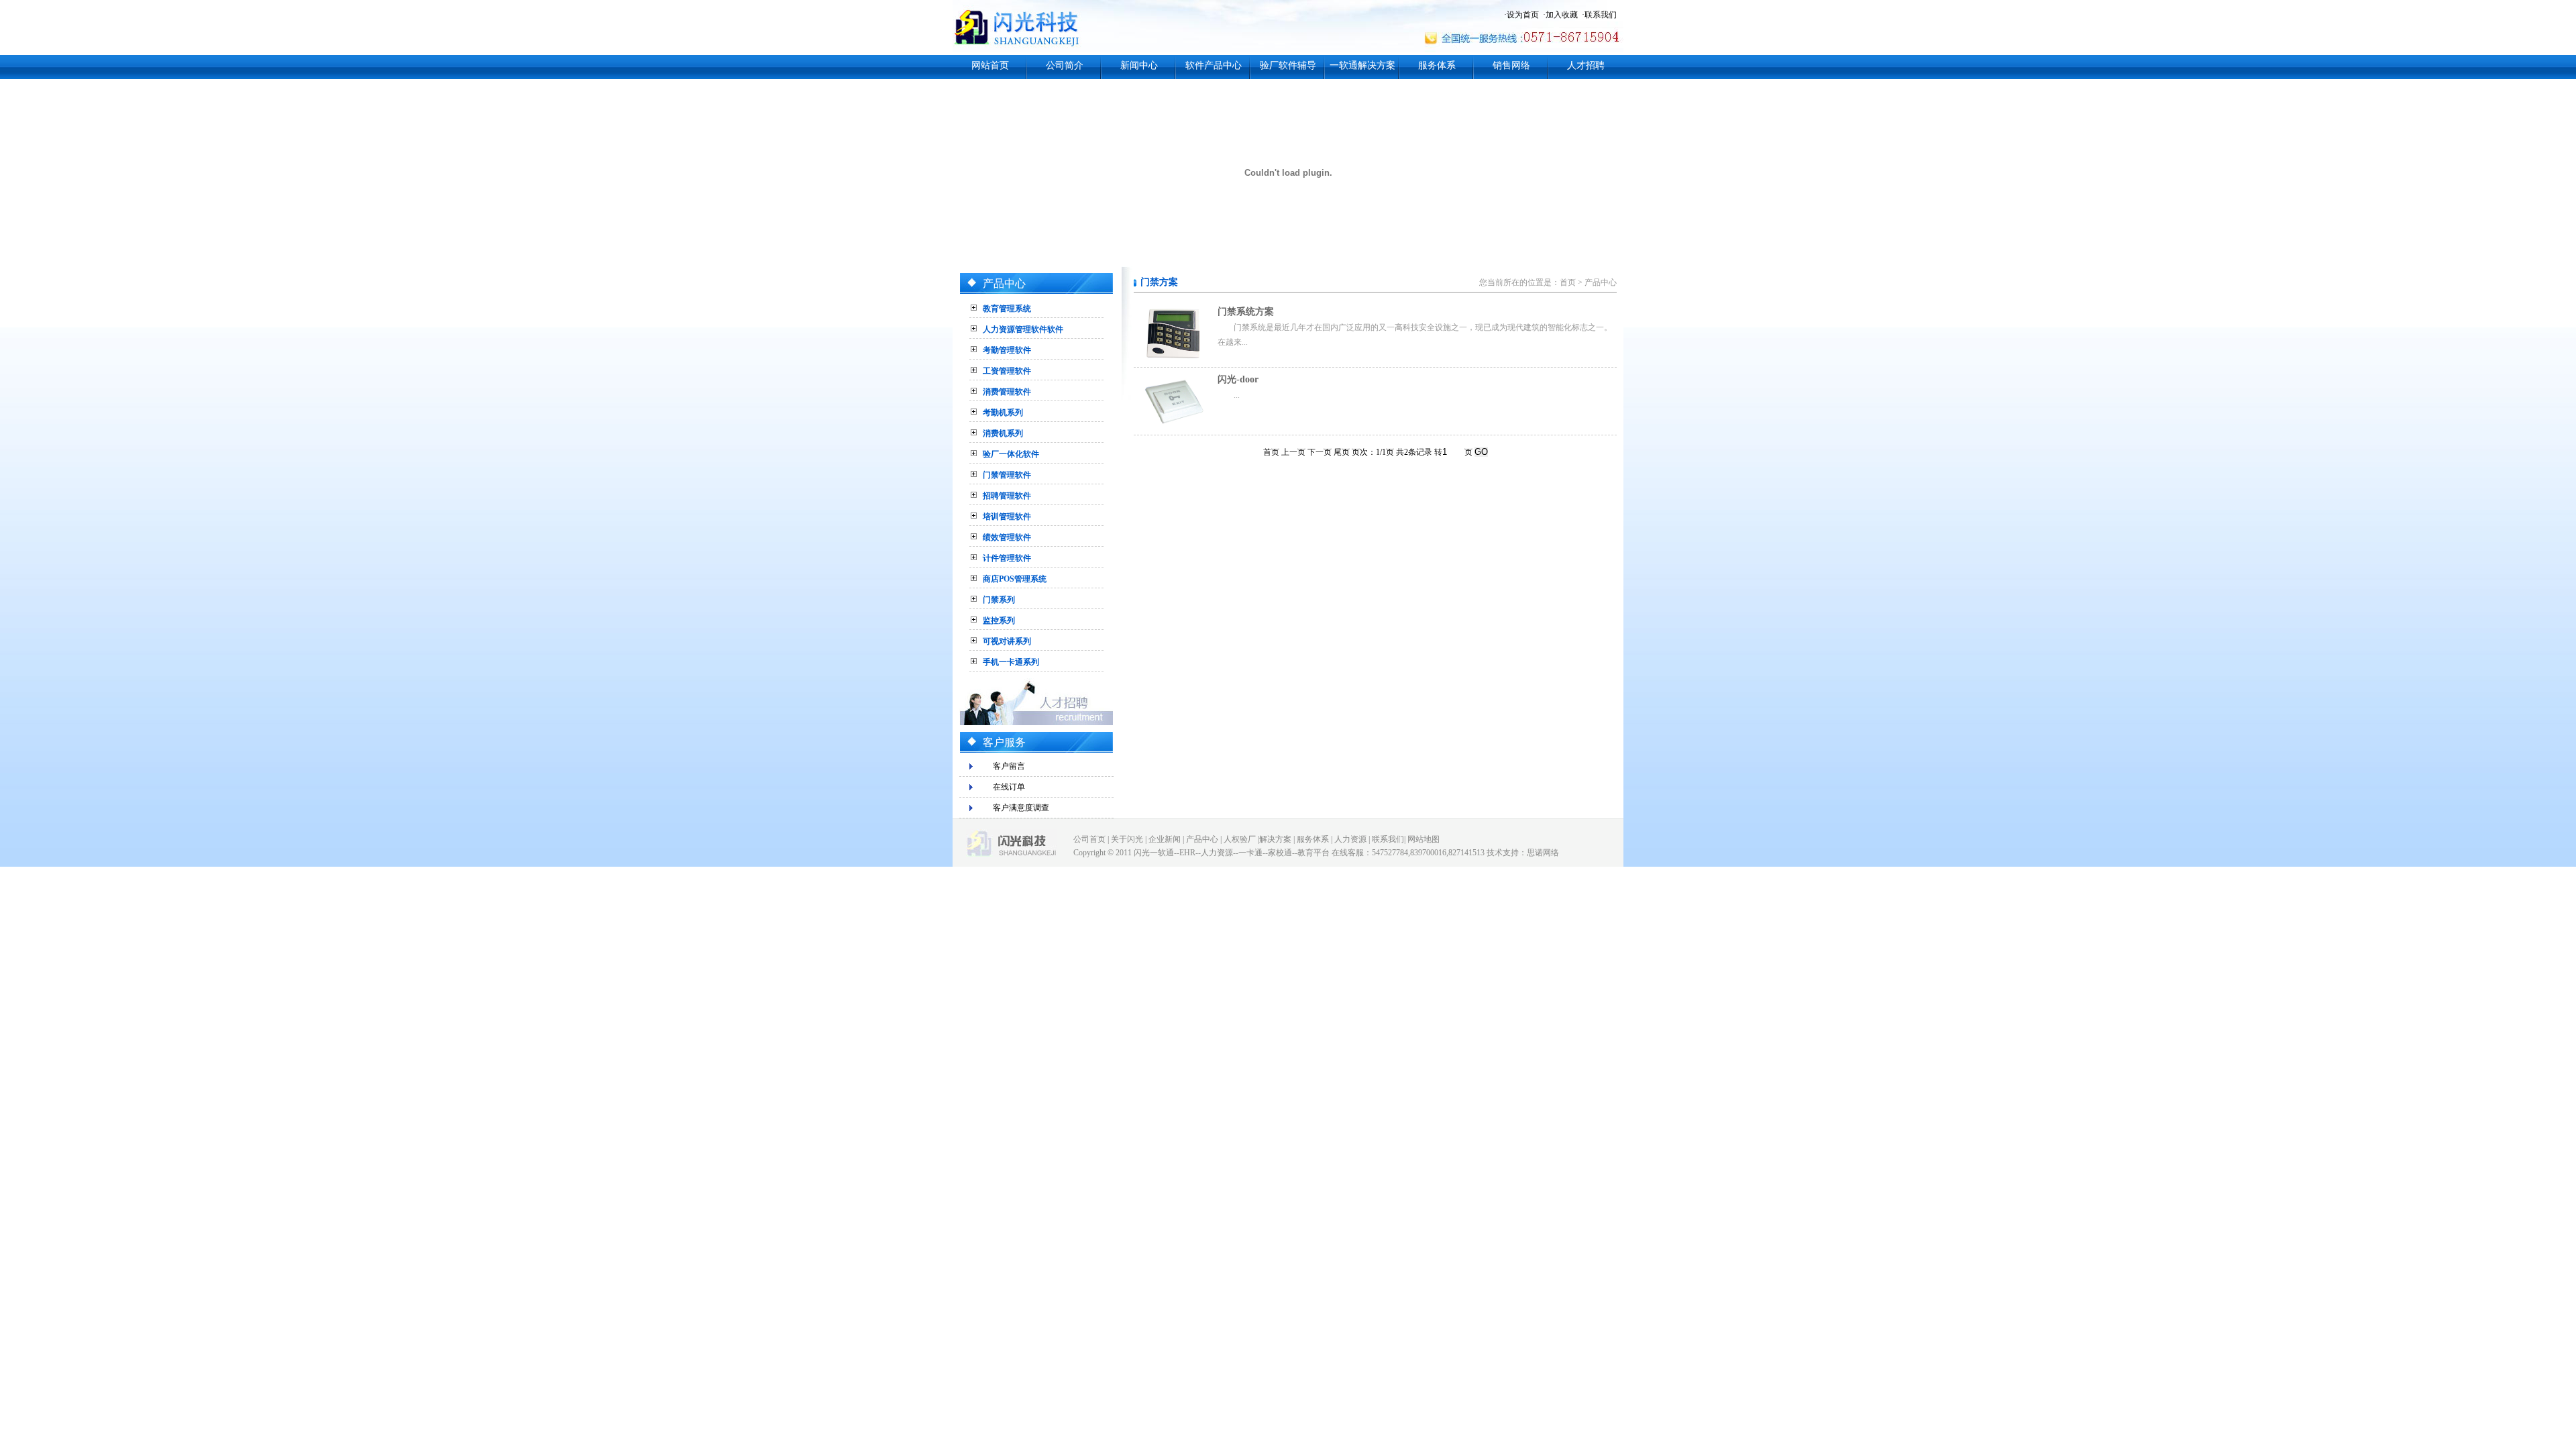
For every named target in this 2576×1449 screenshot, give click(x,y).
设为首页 (1523, 15)
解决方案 (1275, 839)
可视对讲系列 (1007, 641)
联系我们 (1601, 15)
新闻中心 (1139, 65)
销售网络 (1511, 65)
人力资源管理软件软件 (1023, 329)
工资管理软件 (1007, 371)
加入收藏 (1562, 15)
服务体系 (1437, 65)
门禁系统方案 (1246, 312)
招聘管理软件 (1007, 496)
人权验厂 (1240, 839)
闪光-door (1238, 379)
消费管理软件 (1007, 392)
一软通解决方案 (1362, 65)
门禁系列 (999, 600)
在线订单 (1009, 787)
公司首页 (1089, 839)
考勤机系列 (1003, 413)
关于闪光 (1127, 839)
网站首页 (990, 65)
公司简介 (1065, 65)
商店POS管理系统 (1015, 579)
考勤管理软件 (1007, 350)
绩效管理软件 (1007, 537)
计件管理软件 (1007, 558)
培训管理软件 (1007, 517)
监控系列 (999, 621)
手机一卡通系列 (1011, 662)
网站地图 (1424, 839)
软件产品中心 (1214, 65)
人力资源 (1350, 839)
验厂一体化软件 (1011, 454)
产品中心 (1601, 282)
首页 (1568, 282)
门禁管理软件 (1007, 475)
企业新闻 (1165, 839)
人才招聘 (1586, 65)
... (1237, 395)
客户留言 (1009, 766)
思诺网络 (1543, 853)
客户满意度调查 (1021, 808)
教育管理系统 (1007, 309)
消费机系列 (1003, 433)
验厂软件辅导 (1288, 65)
